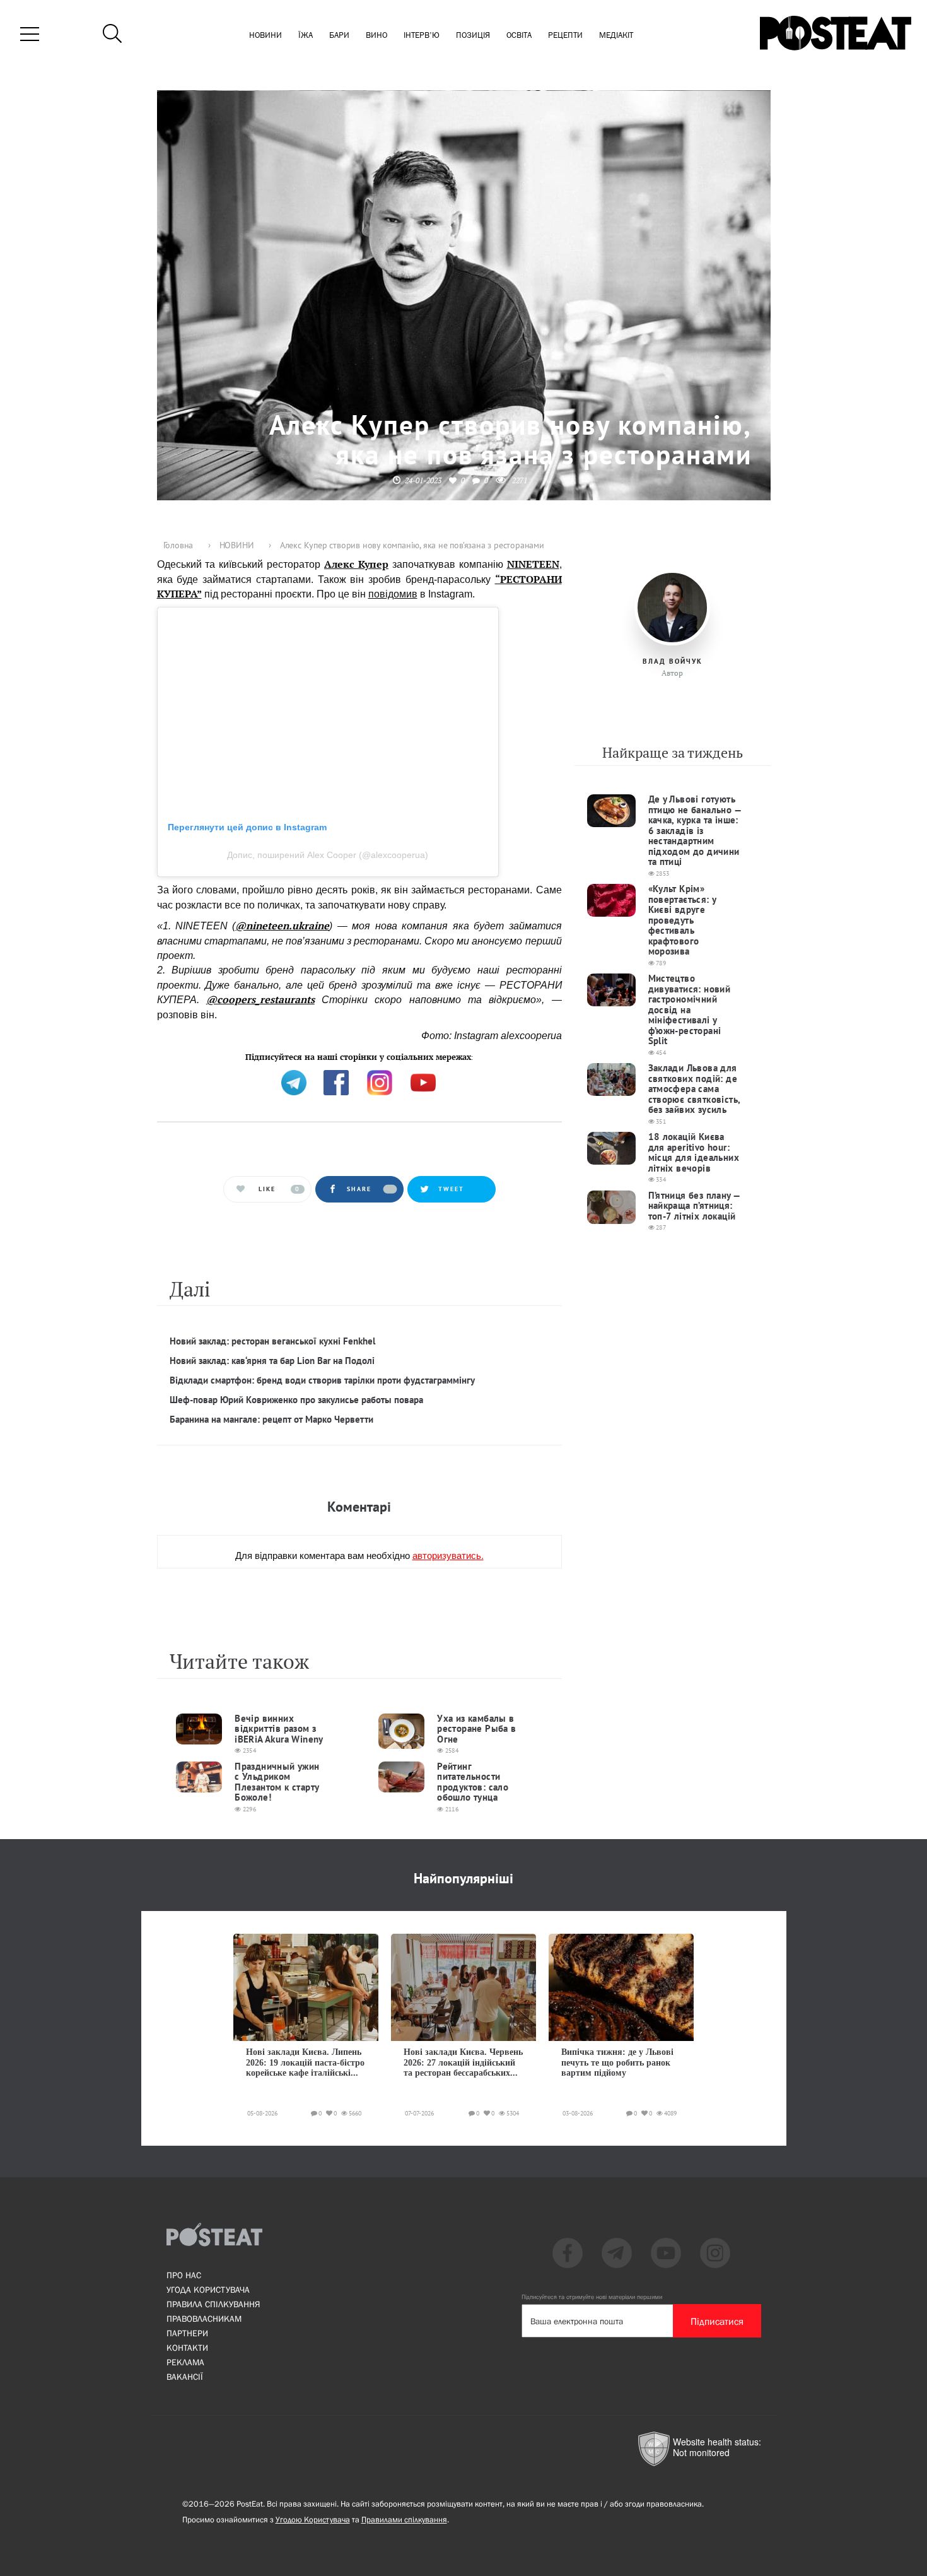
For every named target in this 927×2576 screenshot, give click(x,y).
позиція (473, 36)
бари (339, 36)
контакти (187, 2348)
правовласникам (204, 2319)
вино (376, 36)
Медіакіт (616, 36)
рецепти (565, 36)
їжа (306, 36)
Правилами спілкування (404, 2520)
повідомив (393, 594)
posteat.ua (371, 1056)
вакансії (185, 2377)
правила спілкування (213, 2304)
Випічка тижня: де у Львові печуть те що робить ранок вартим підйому (617, 2062)
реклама (185, 2362)
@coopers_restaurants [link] (260, 999)
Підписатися (717, 2321)
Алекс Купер (356, 564)
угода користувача (208, 2290)
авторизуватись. (448, 1555)
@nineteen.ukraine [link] (282, 926)
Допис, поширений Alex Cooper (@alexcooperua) (328, 855)
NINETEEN (533, 564)
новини (265, 36)
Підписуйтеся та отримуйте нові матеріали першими (592, 2297)
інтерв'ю (422, 36)
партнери (187, 2333)
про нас (184, 2275)
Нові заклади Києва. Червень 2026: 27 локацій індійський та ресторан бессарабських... (463, 2062)
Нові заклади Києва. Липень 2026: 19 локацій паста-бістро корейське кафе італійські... (305, 2062)
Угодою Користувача (313, 2520)
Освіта (519, 36)
